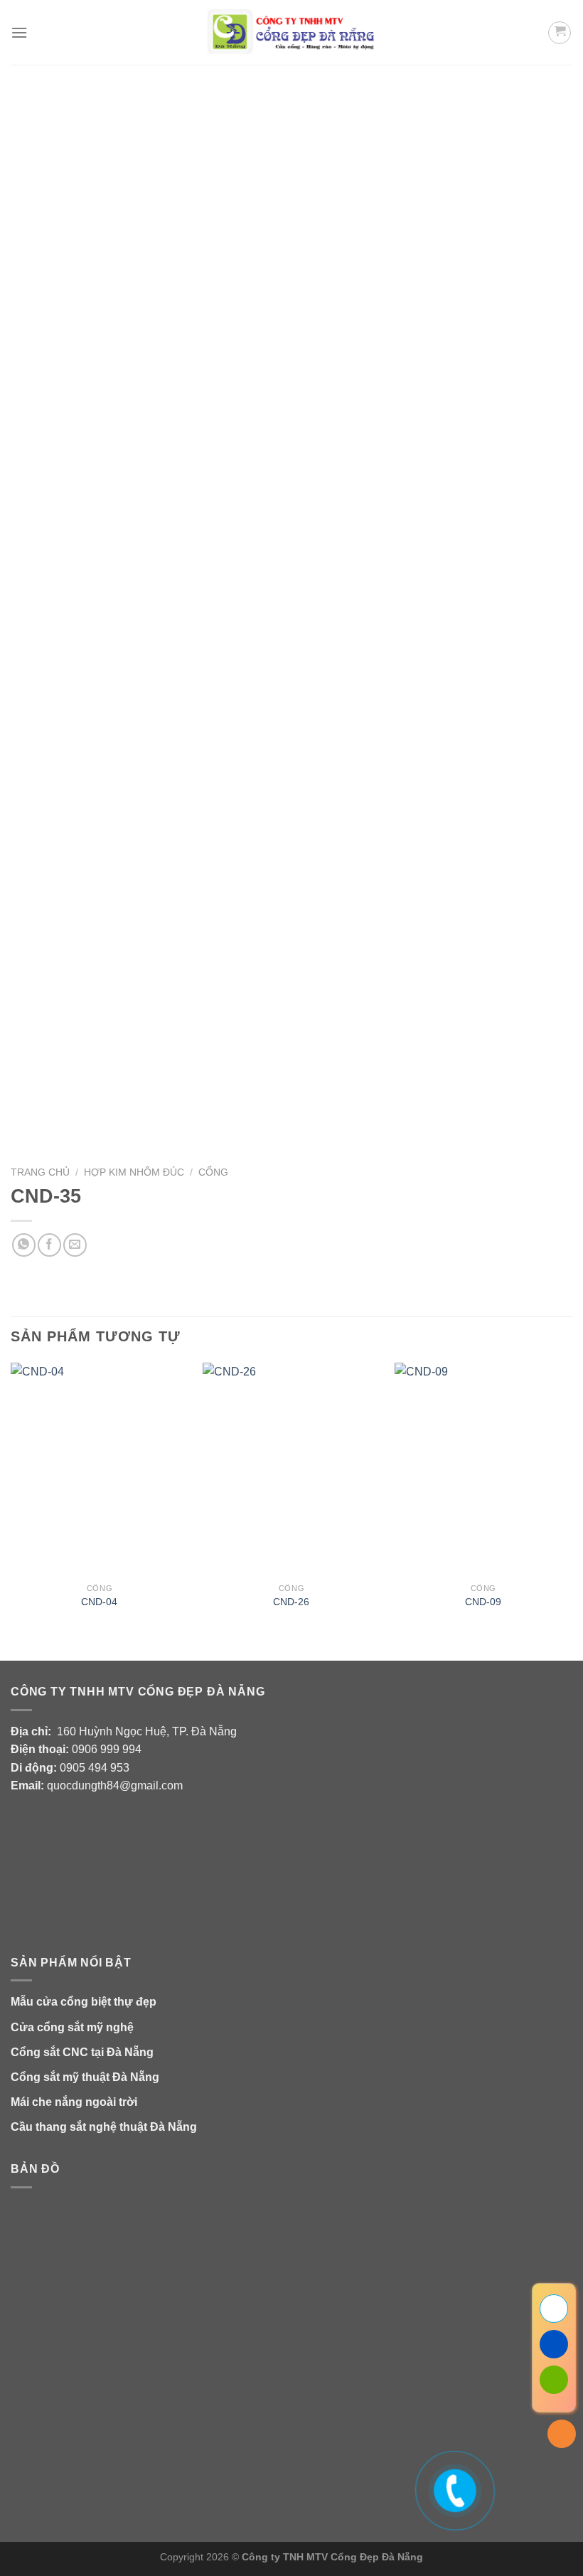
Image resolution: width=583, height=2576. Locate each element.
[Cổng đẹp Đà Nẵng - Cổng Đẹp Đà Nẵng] (292, 32)
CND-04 (99, 1602)
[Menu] (19, 32)
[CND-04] (100, 1469)
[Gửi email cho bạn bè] (75, 1245)
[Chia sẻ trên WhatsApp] (24, 1245)
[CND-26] (291, 1469)
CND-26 (291, 1602)
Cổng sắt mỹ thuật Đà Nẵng (85, 2077)
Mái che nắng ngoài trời (74, 2102)
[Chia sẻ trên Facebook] (49, 1245)
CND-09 (483, 1602)
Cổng (213, 1172)
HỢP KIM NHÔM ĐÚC (134, 1172)
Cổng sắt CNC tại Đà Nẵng (82, 2052)
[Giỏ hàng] (560, 33)
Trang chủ (40, 1172)
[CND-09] (483, 1469)
